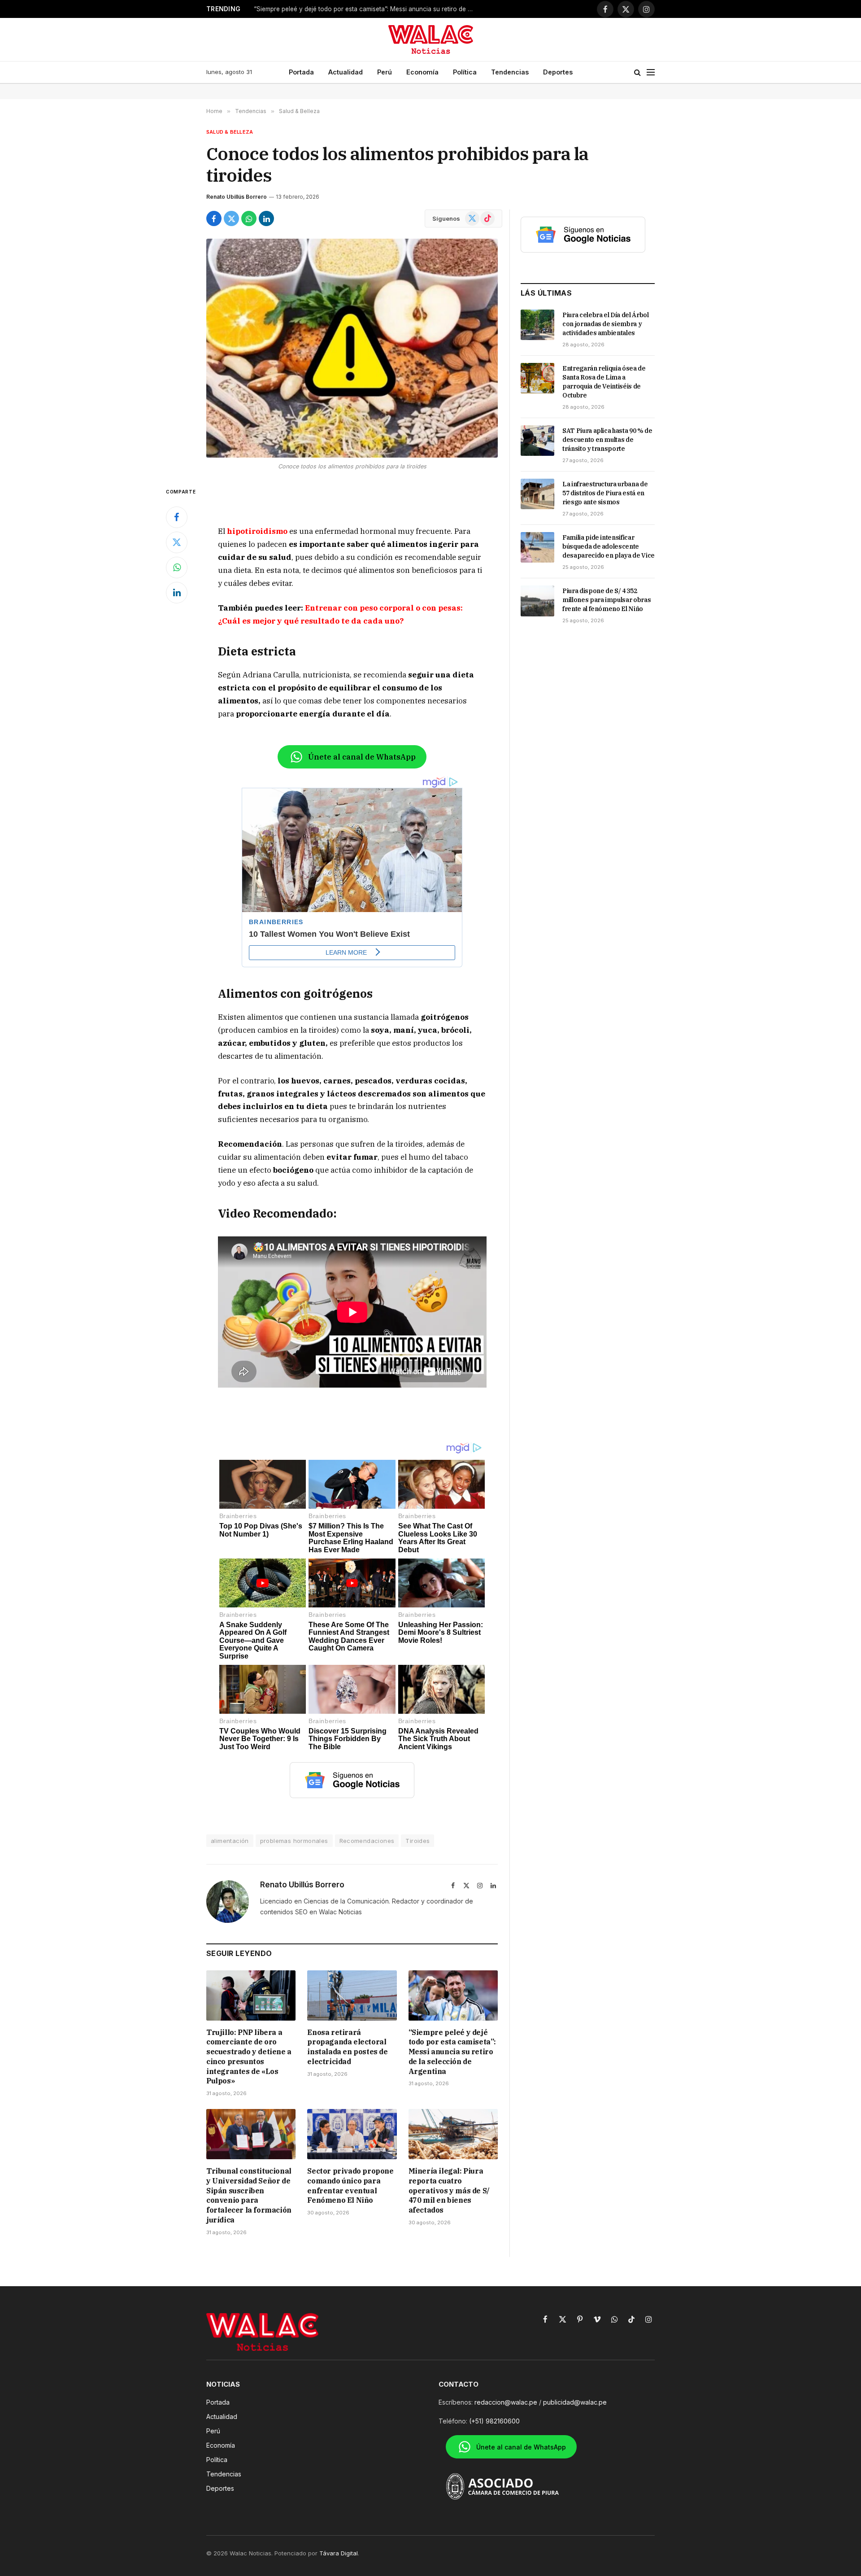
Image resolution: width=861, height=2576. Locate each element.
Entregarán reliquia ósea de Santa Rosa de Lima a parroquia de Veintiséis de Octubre (604, 382)
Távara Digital (339, 2553)
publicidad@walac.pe (575, 2402)
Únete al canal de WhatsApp (362, 757)
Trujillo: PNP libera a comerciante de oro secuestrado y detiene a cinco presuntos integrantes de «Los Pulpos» (249, 2057)
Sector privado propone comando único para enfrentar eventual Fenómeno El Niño (350, 2185)
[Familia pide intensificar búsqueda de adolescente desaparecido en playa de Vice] (537, 547)
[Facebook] (177, 517)
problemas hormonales (294, 1841)
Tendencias (510, 72)
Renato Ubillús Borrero (237, 197)
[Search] (637, 72)
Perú (385, 72)
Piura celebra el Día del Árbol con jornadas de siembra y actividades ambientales (606, 324)
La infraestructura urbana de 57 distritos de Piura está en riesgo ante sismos (605, 493)
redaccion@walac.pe (506, 2402)
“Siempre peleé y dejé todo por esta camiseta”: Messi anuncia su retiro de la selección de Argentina (366, 9)
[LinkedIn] (177, 593)
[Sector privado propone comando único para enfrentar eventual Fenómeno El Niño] (352, 2134)
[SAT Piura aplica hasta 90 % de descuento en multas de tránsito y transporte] (537, 441)
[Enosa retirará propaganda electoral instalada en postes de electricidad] (352, 1995)
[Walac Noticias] (431, 39)
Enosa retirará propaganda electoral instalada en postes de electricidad (347, 2047)
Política (465, 72)
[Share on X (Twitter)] (231, 218)
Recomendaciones (367, 1841)
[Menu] (651, 72)
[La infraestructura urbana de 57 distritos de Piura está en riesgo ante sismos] (537, 494)
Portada (301, 72)
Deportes (558, 72)
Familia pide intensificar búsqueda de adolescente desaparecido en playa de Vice (609, 546)
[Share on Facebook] (214, 218)
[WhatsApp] (177, 568)
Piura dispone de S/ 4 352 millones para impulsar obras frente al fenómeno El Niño (607, 600)
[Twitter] (177, 542)
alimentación (230, 1841)
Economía (422, 72)
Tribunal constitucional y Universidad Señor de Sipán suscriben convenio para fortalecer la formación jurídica (249, 2195)
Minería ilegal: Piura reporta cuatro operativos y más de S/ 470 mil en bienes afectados (449, 2190)
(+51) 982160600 (494, 2421)
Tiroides (417, 1841)
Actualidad (346, 72)
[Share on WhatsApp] (249, 218)
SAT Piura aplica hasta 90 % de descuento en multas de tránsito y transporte (607, 440)
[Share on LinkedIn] (266, 218)
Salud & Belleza (230, 132)
